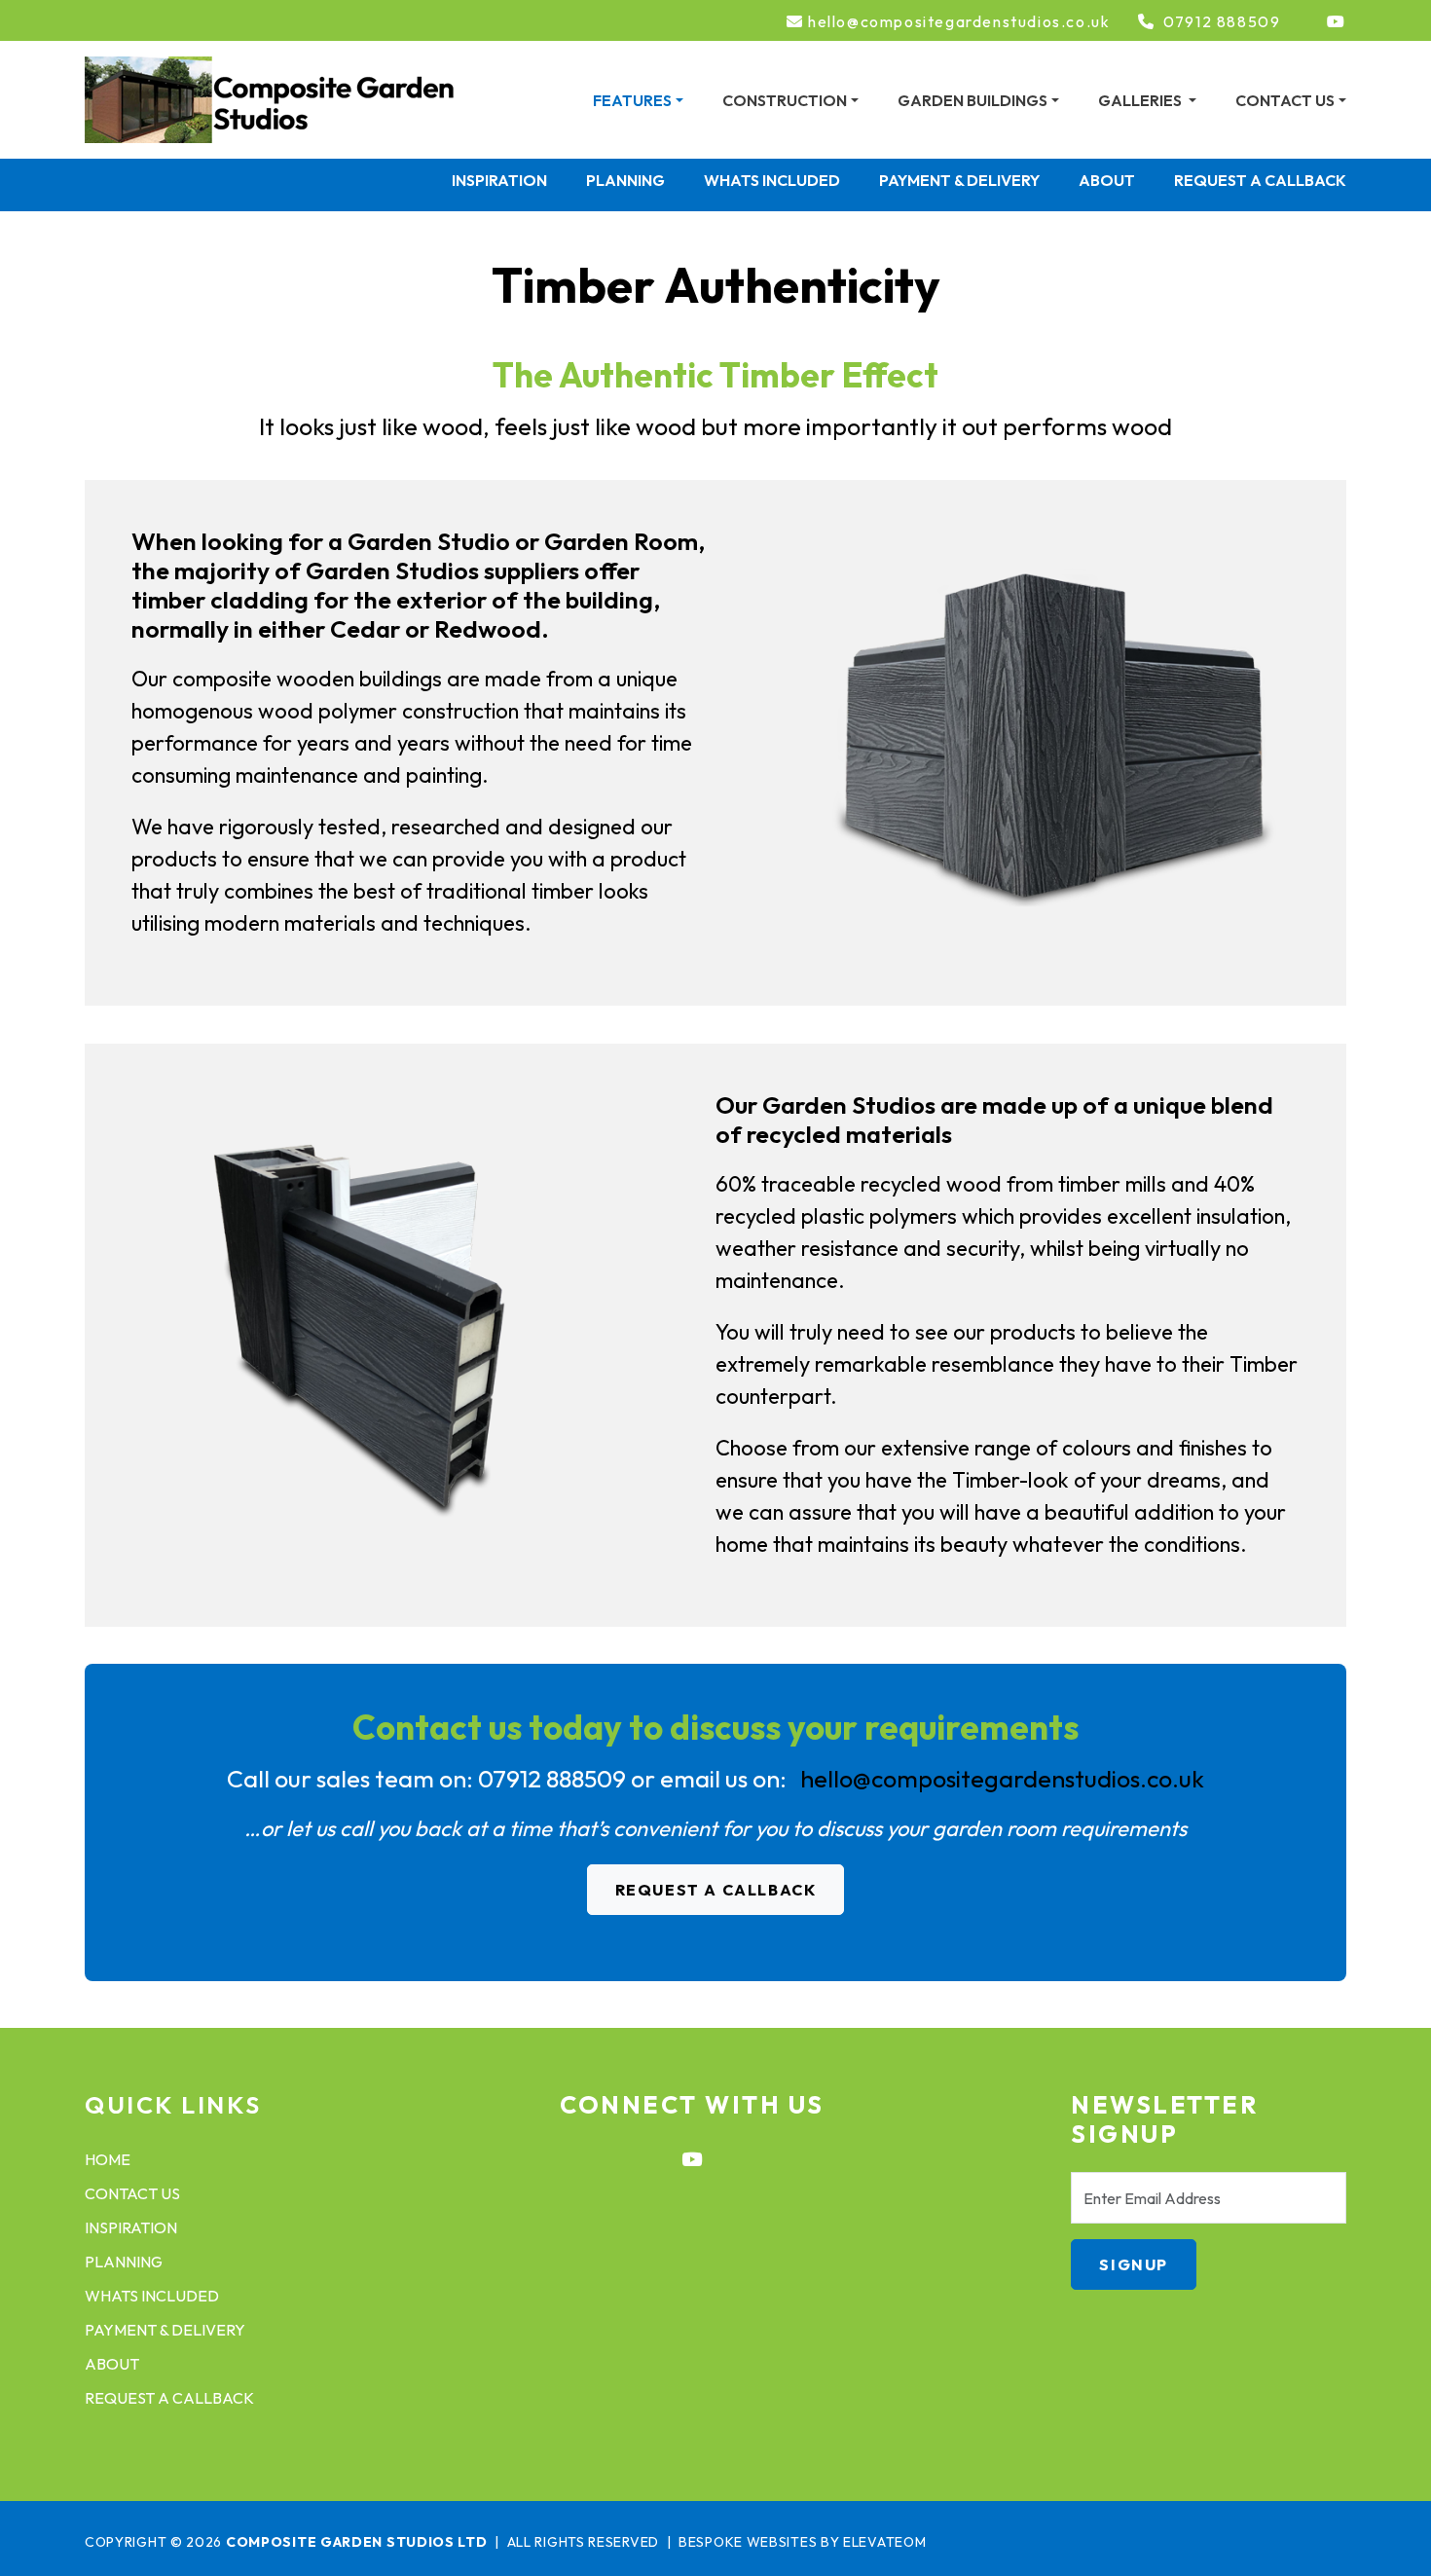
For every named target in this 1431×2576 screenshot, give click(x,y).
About (1107, 180)
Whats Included (772, 180)
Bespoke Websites (748, 2542)
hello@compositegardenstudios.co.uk (959, 22)
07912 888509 (1222, 22)
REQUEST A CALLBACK (716, 1890)
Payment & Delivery (959, 180)
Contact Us (132, 2193)
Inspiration (499, 180)
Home (108, 2159)
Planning (625, 180)
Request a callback (1260, 180)
